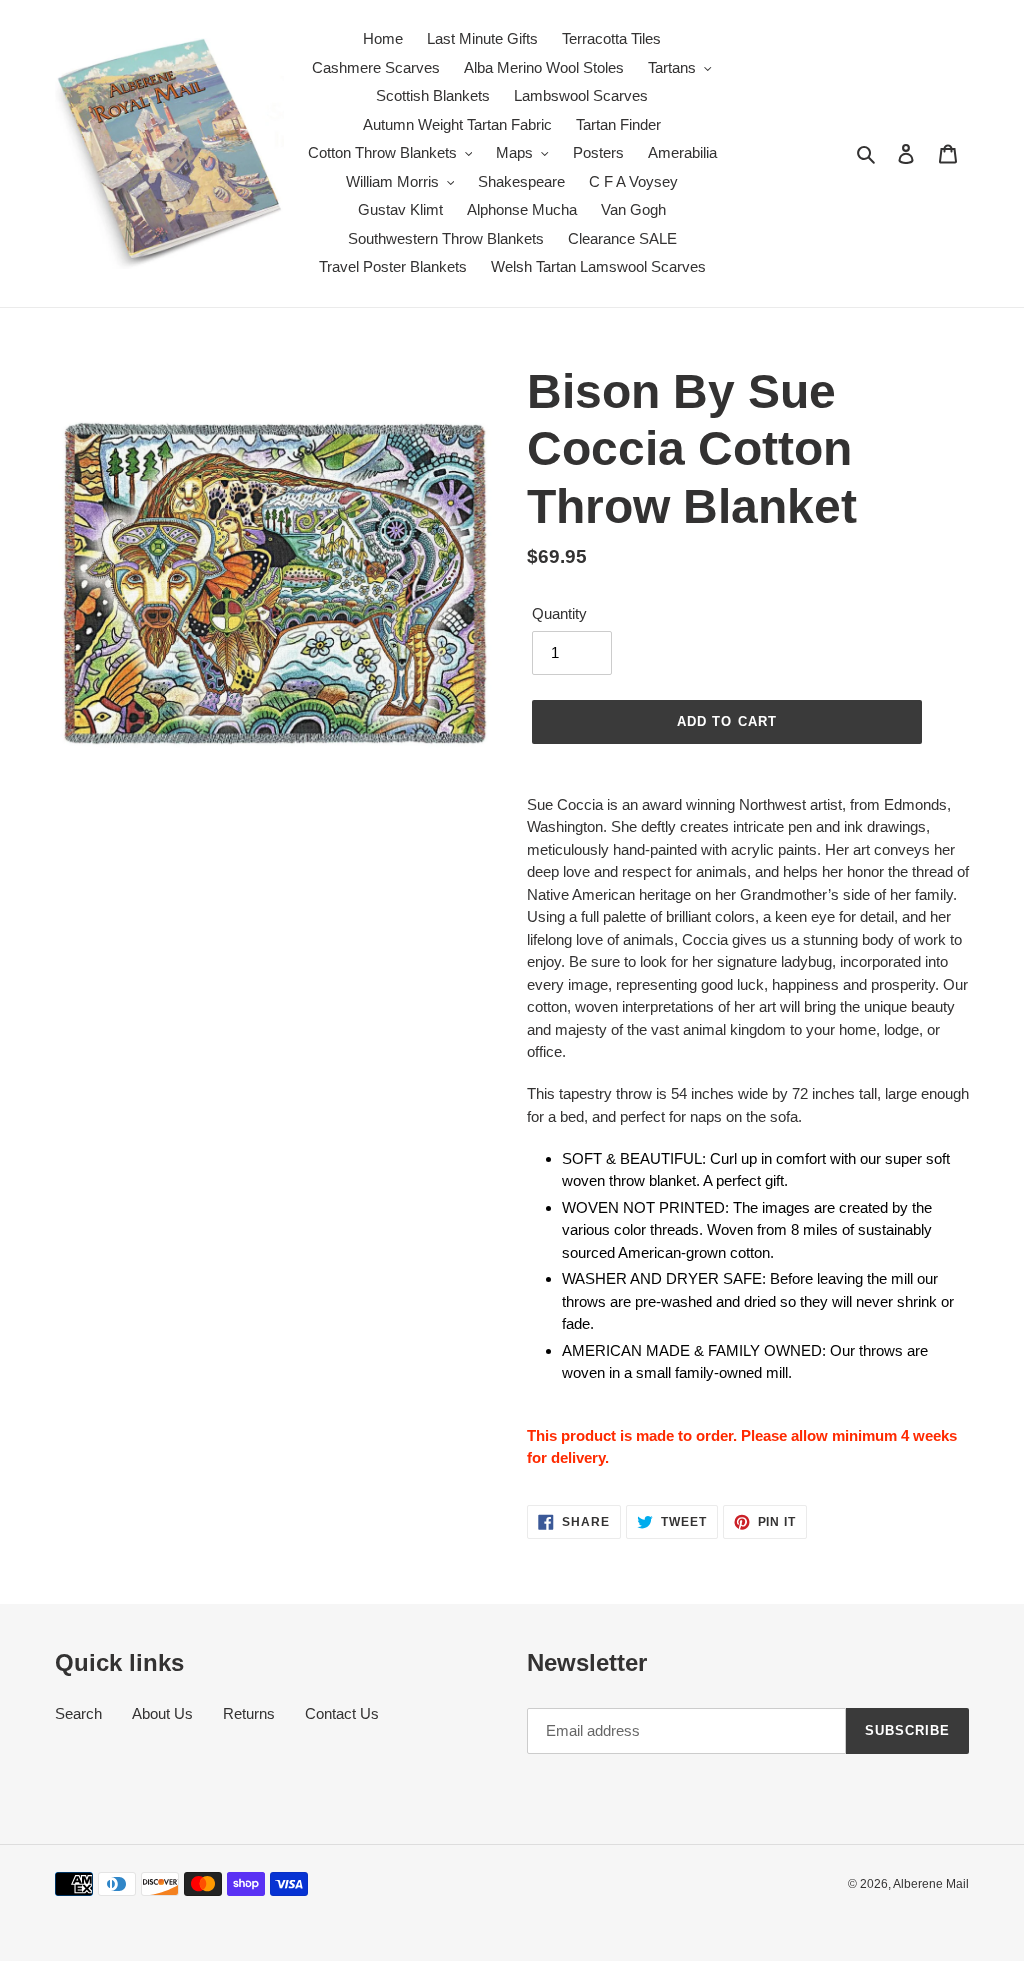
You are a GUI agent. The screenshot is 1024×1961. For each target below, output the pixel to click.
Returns (249, 1713)
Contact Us (342, 1713)
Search (78, 1713)
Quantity (559, 613)
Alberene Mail (931, 1884)
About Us (162, 1713)
